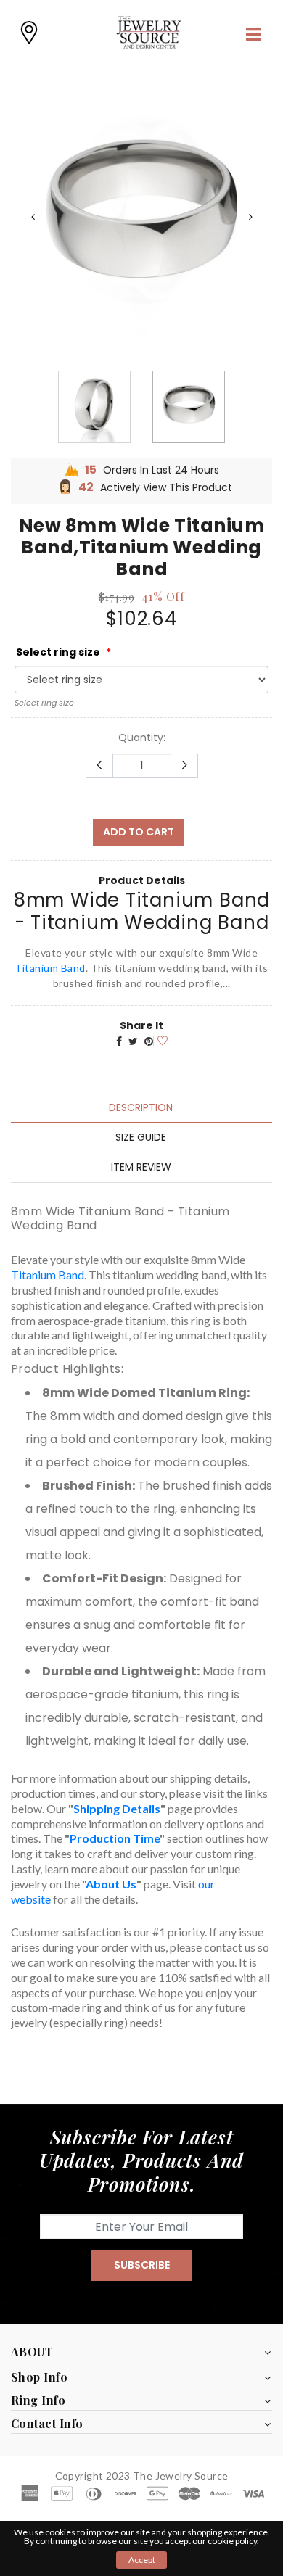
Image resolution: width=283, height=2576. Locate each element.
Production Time (115, 1838)
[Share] (119, 1041)
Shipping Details (117, 1808)
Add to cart (139, 832)
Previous (33, 217)
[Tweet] (133, 1041)
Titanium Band (50, 968)
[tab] (141, 1107)
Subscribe (142, 2265)
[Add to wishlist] (160, 1040)
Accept (142, 2560)
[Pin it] (149, 1041)
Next (250, 217)
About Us (111, 1884)
